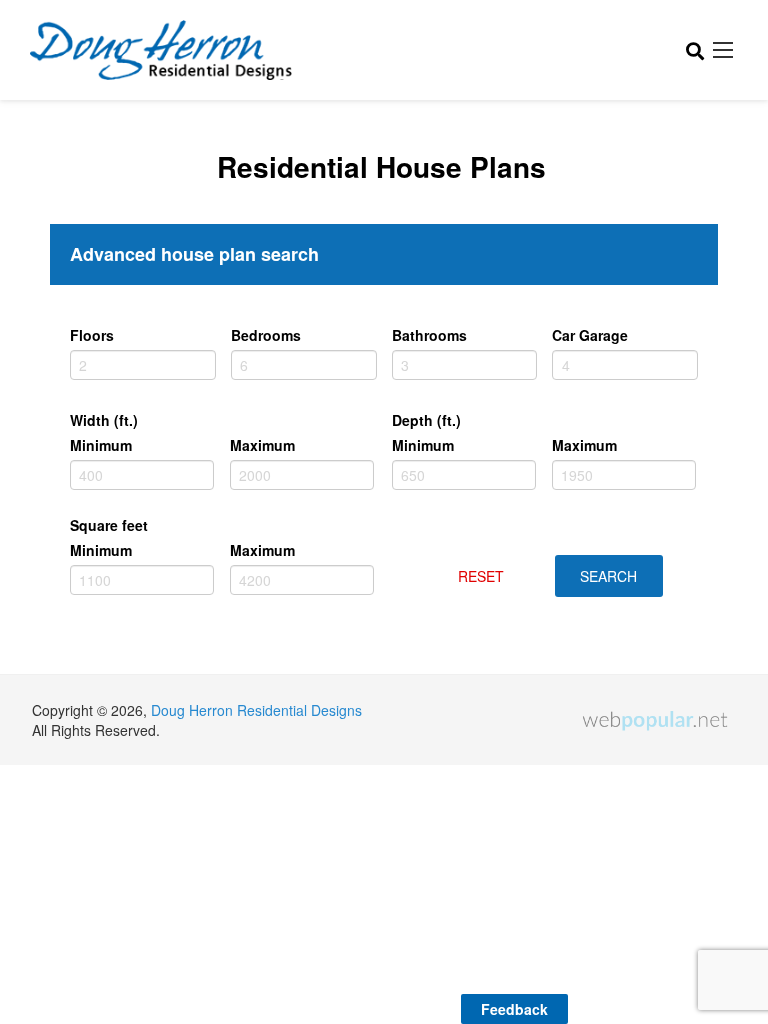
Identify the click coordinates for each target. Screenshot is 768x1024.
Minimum (101, 445)
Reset (481, 576)
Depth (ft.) (426, 420)
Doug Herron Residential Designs (256, 710)
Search (608, 576)
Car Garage (590, 335)
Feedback (514, 1009)
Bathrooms (429, 335)
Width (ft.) (104, 420)
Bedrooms (266, 335)
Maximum (262, 445)
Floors (92, 335)
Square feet (109, 525)
